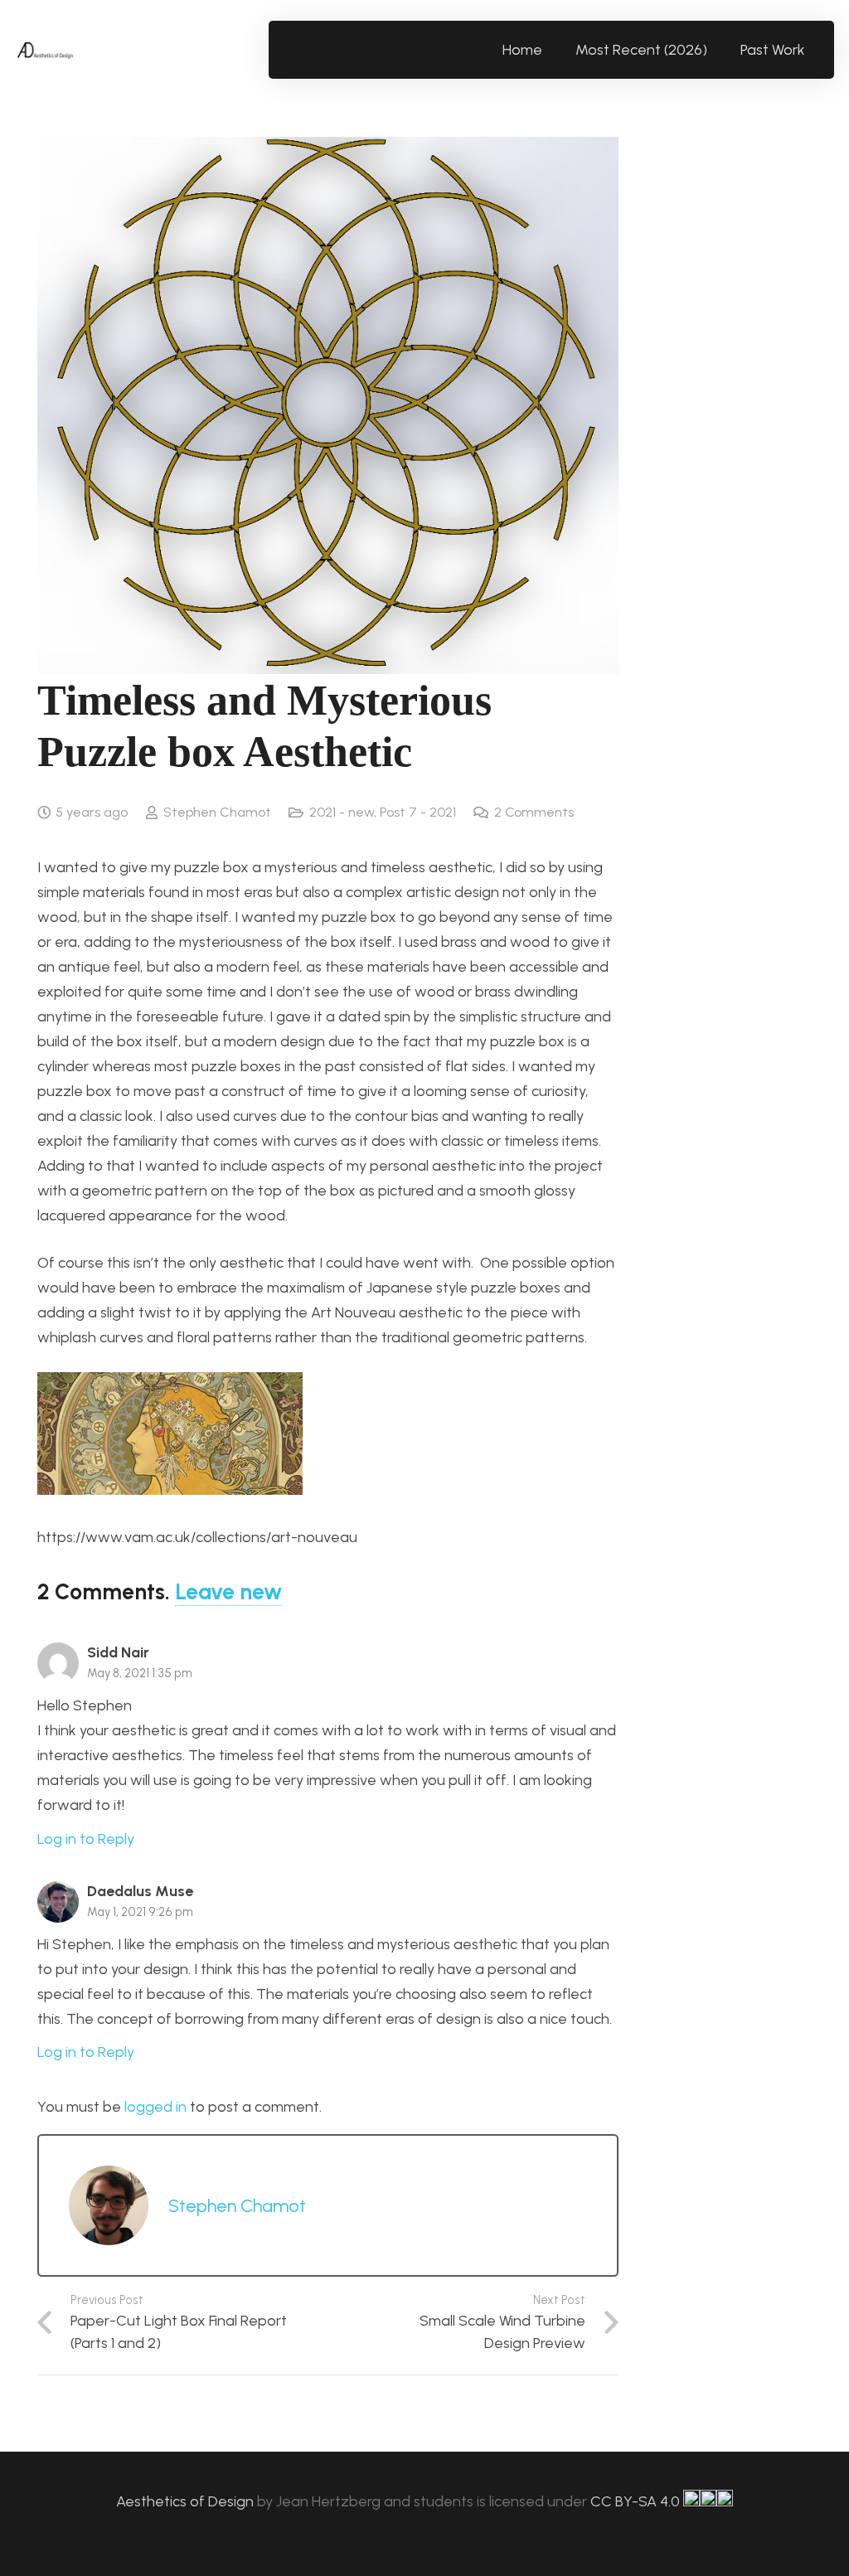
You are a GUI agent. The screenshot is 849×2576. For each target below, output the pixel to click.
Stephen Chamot (217, 812)
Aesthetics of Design (187, 2501)
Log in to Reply (86, 1839)
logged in (155, 2107)
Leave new (228, 1592)
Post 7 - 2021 (418, 812)
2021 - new (342, 812)
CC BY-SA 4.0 (637, 2501)
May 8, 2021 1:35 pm (140, 1673)
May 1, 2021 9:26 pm (140, 1912)
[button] (815, 50)
